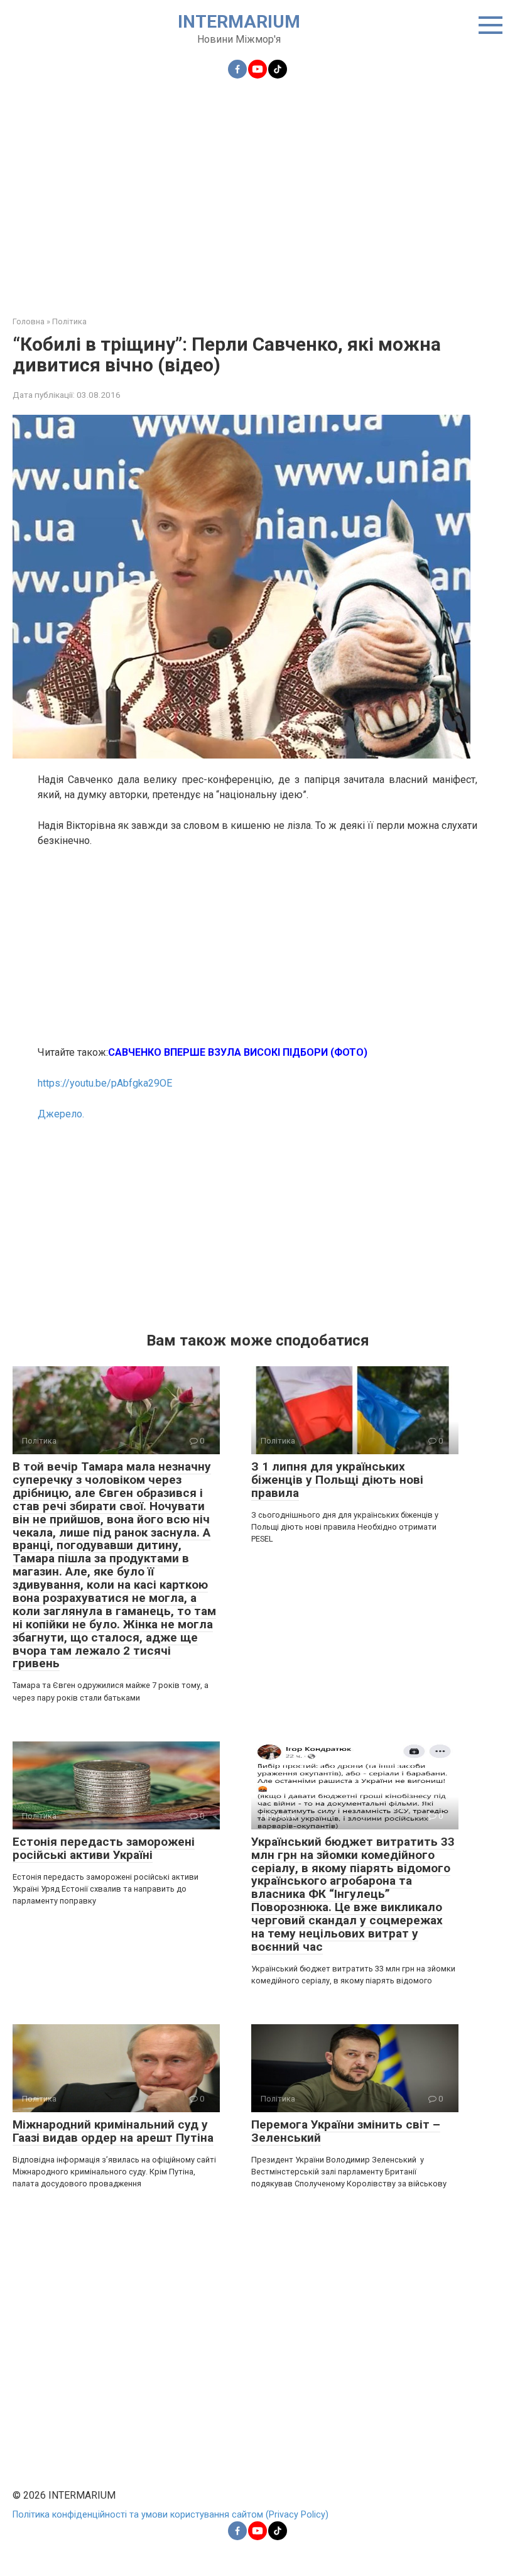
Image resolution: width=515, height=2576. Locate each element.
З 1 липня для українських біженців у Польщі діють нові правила (337, 1480)
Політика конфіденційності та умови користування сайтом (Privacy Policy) (171, 2515)
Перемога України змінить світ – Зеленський (346, 2131)
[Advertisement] (257, 190)
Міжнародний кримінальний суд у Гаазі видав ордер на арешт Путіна (113, 2131)
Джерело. (61, 1114)
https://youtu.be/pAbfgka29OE (105, 1083)
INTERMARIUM (239, 22)
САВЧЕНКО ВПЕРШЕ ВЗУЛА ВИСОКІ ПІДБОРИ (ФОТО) (238, 1052)
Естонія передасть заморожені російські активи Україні (104, 1848)
